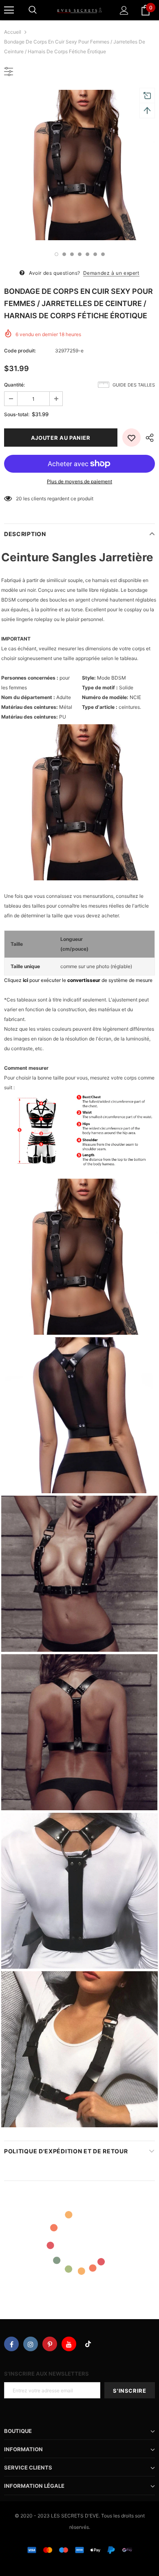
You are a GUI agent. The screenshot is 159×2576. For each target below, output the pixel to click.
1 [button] (56, 254)
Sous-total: (17, 414)
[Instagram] (31, 2344)
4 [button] (80, 254)
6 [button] (95, 254)
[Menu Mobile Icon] (9, 10)
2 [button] (64, 254)
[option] (79, 165)
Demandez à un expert (111, 273)
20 (19, 498)
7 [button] (103, 254)
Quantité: (14, 385)
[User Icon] (124, 10)
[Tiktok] (88, 2344)
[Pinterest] (50, 2344)
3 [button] (72, 254)
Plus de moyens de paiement (79, 481)
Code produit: (20, 351)
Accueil (13, 32)
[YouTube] (69, 2344)
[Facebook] (11, 2344)
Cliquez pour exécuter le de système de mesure (78, 980)
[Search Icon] (33, 10)
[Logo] (79, 10)
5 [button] (87, 254)
